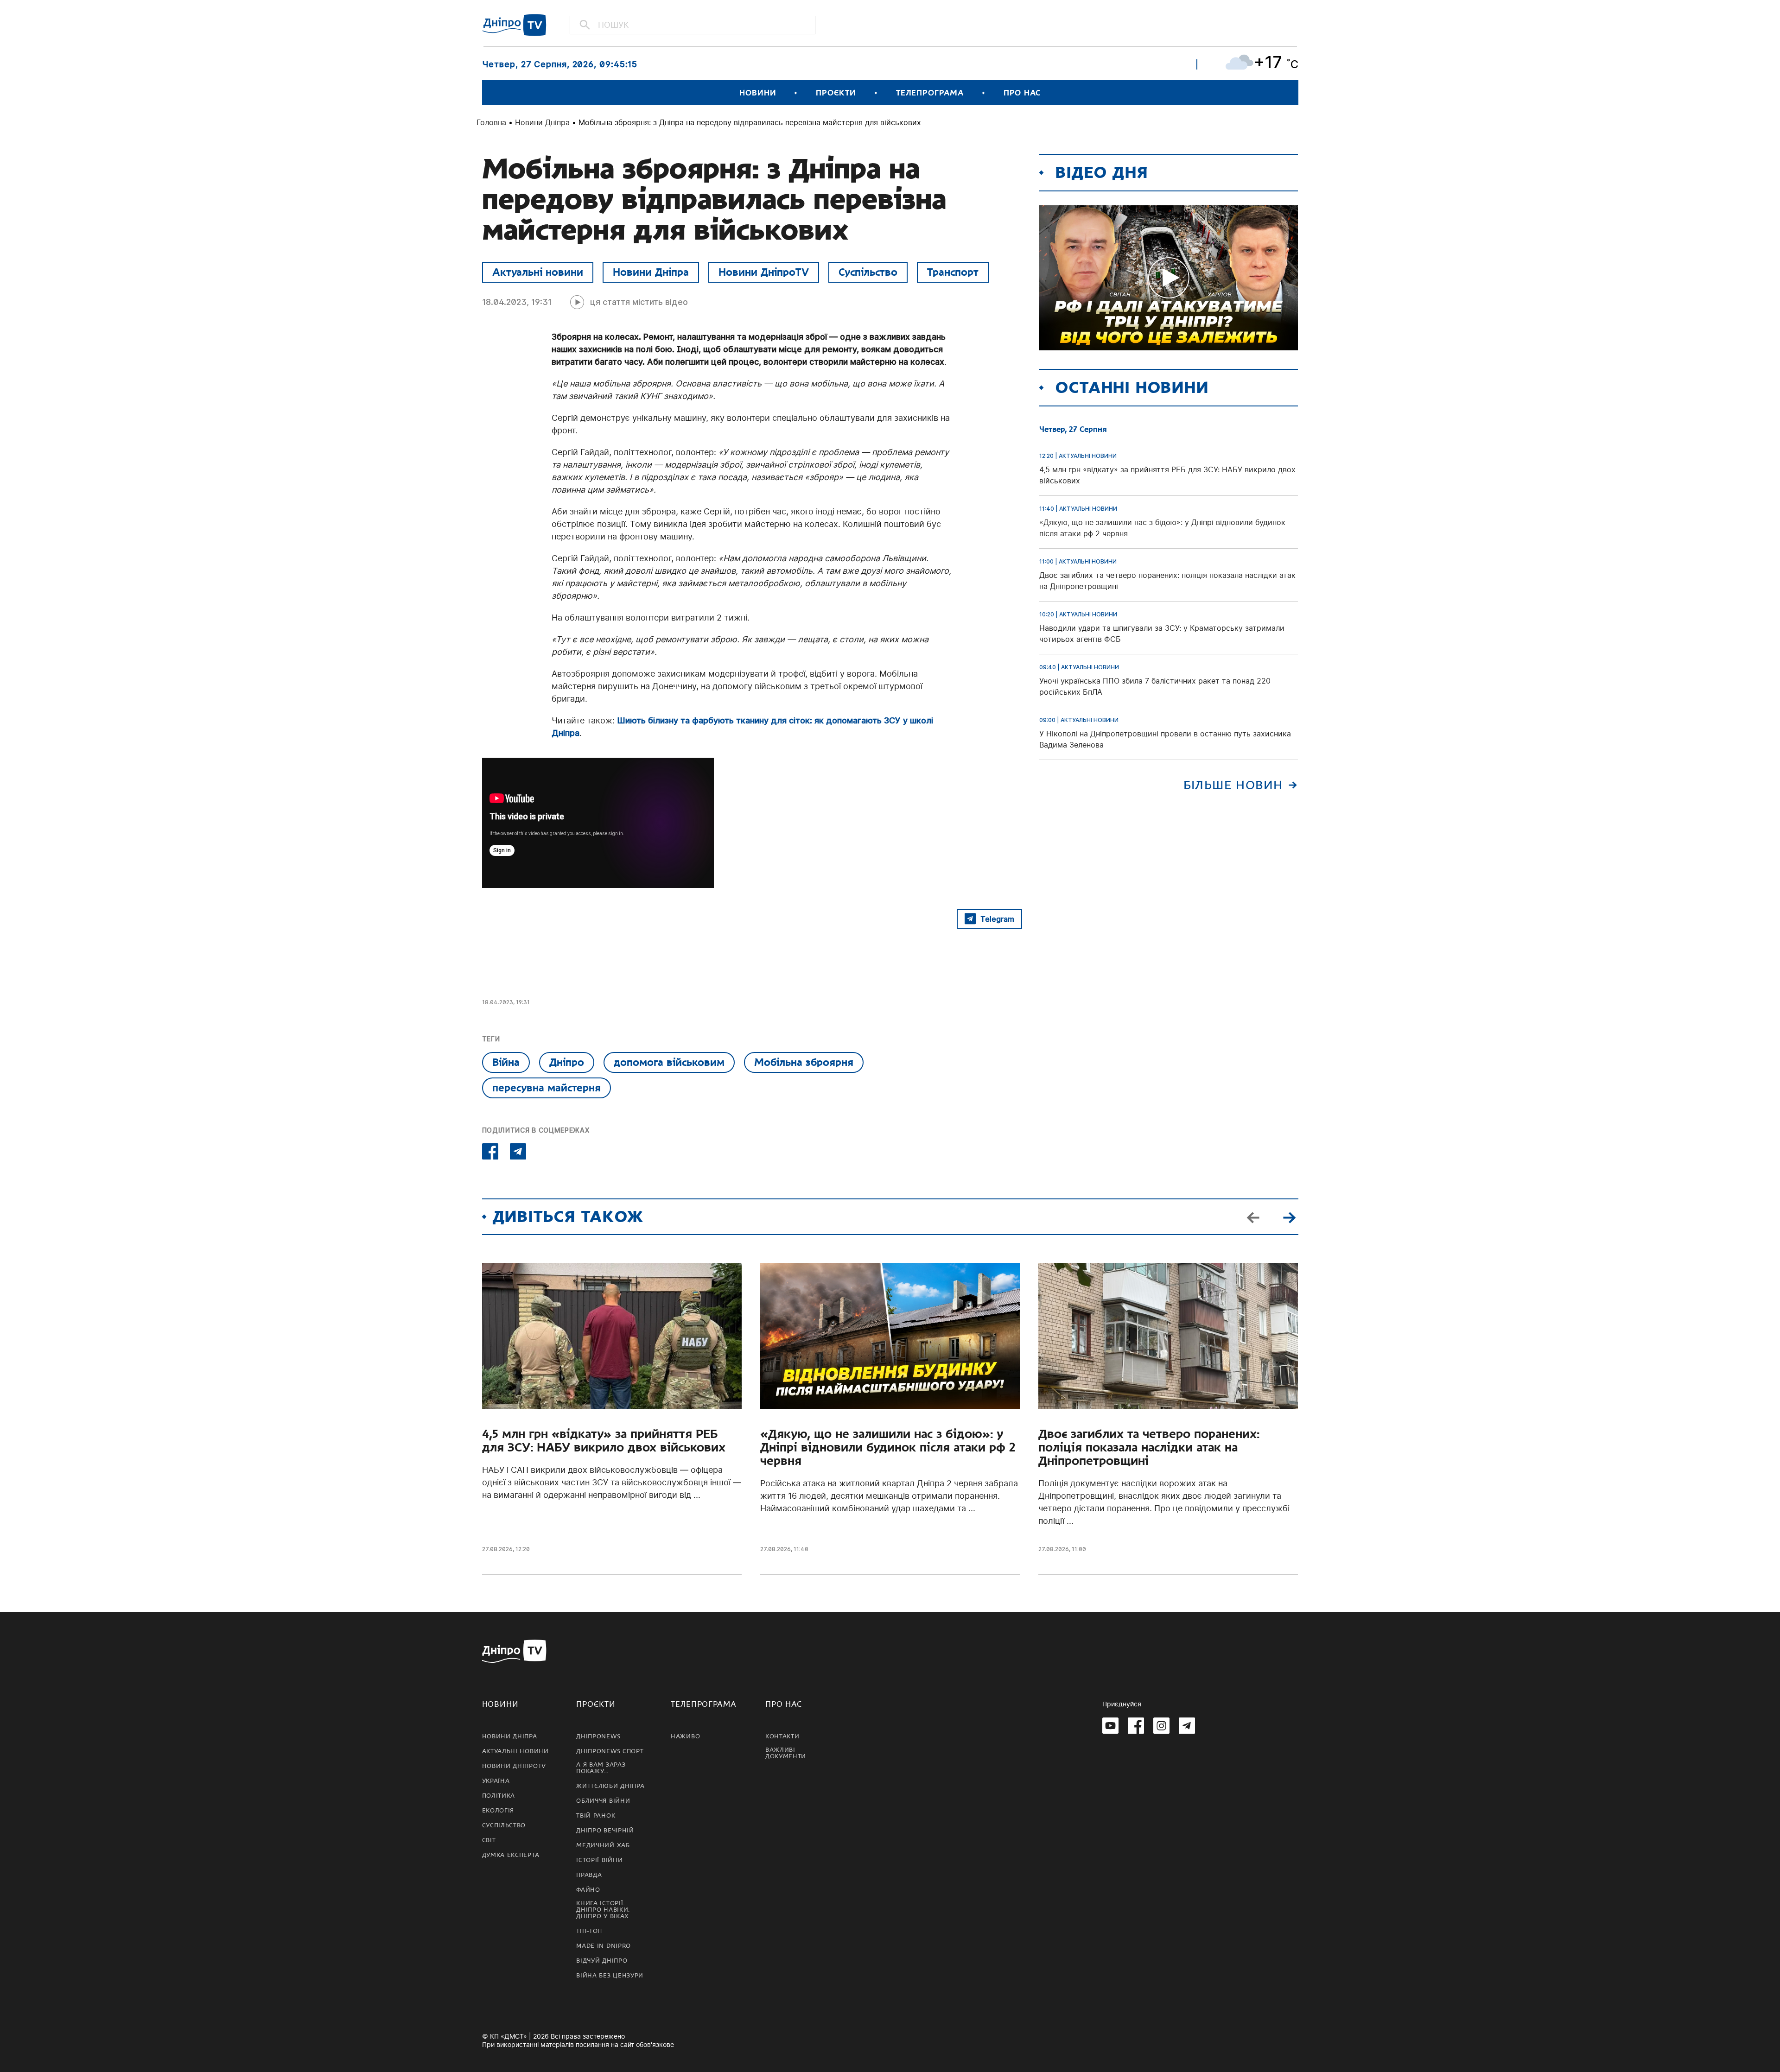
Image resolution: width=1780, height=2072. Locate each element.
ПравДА (589, 1875)
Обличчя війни (603, 1801)
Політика (499, 1796)
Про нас (1022, 93)
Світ (489, 1840)
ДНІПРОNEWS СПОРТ (610, 1751)
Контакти (782, 1736)
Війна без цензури (610, 1976)
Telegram (997, 919)
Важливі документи (786, 1753)
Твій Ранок (596, 1816)
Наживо (685, 1736)
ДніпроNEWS (598, 1736)
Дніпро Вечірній (605, 1831)
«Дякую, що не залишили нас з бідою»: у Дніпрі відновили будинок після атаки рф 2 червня (888, 1448)
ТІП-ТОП (589, 1931)
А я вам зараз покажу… (601, 1768)
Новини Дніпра (542, 122)
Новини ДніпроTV (764, 272)
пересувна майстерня (547, 1088)
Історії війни (599, 1860)
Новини (758, 93)
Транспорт (953, 272)
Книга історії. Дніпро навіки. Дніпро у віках (603, 1910)
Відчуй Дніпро (602, 1961)
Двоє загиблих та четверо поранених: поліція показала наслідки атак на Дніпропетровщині (1149, 1448)
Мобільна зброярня (804, 1062)
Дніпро (567, 1062)
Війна (506, 1062)
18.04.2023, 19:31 (517, 302)
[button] (1290, 1217)
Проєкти (836, 93)
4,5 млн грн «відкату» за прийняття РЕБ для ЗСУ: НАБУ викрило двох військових (604, 1441)
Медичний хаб (603, 1845)
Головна (491, 122)
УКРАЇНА (496, 1781)
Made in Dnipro (604, 1946)
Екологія (498, 1811)
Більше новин (1233, 785)
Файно (588, 1890)
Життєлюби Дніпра (610, 1786)
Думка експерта (511, 1855)
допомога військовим (669, 1062)
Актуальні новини (538, 272)
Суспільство (868, 272)
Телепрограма (930, 93)
